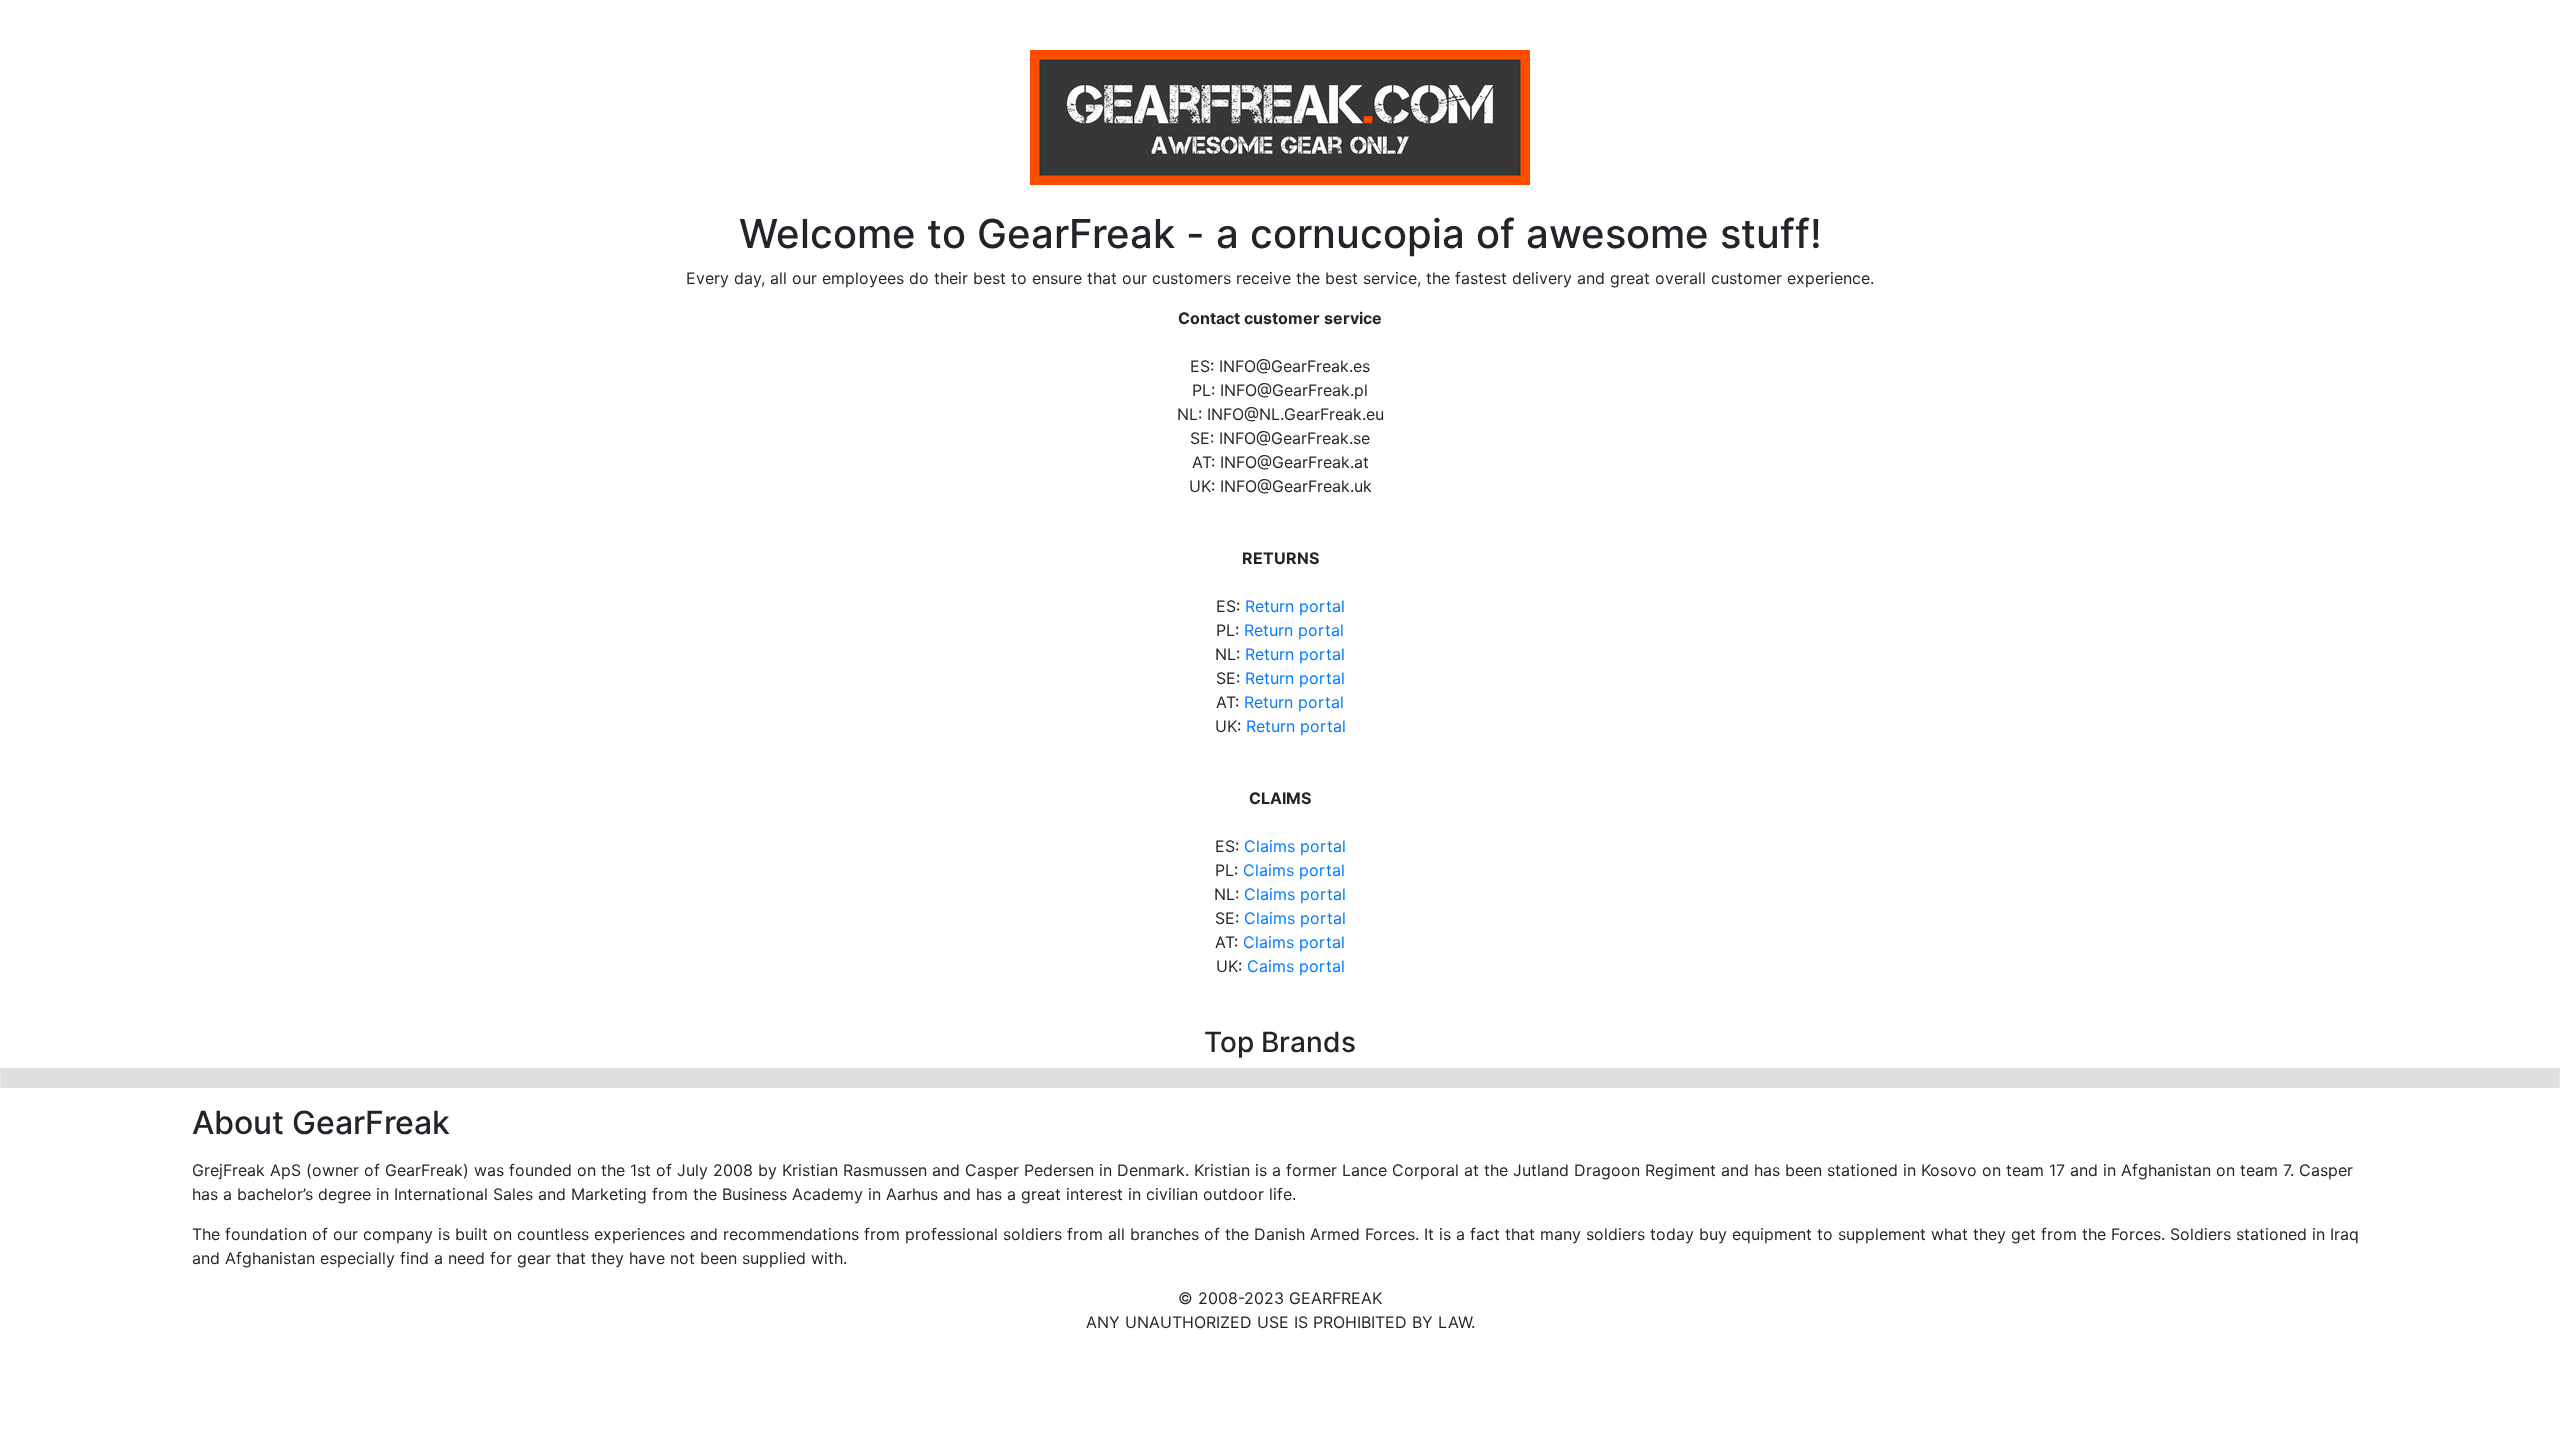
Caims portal (1296, 966)
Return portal (1295, 606)
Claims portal (1295, 846)
